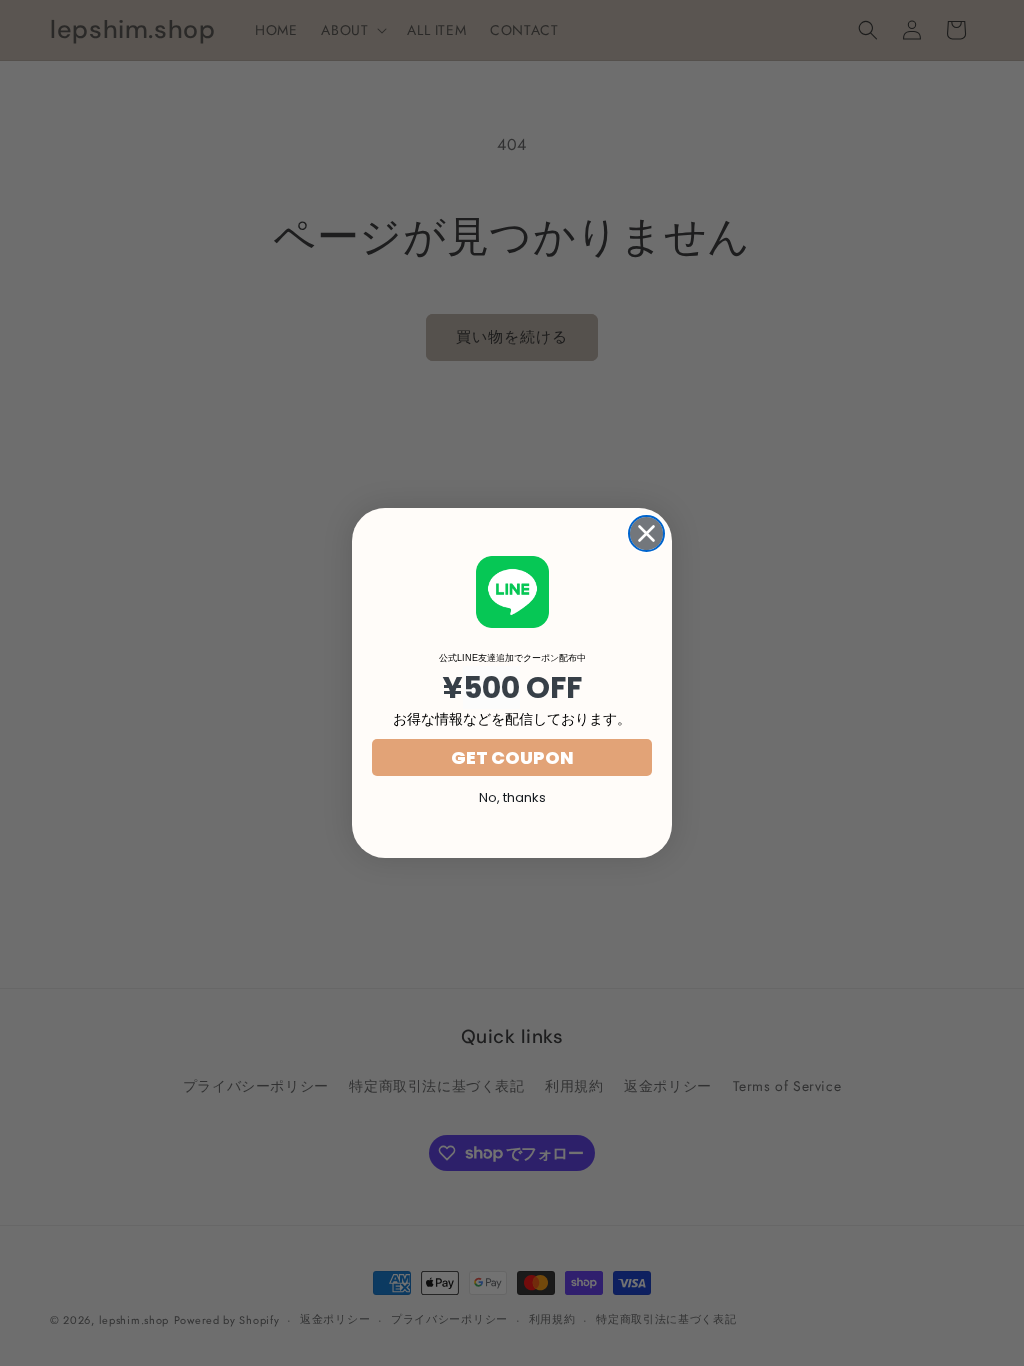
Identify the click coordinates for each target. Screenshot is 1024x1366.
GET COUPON (512, 757)
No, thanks (512, 797)
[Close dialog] (646, 533)
